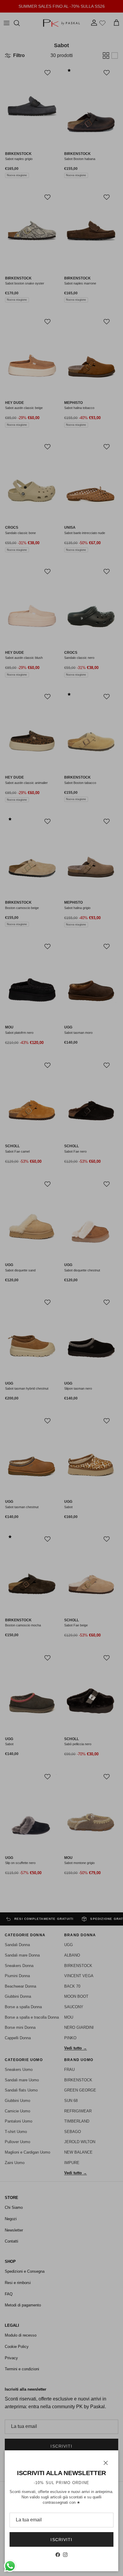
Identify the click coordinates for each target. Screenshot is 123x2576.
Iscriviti (61, 2540)
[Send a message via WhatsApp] (10, 2566)
